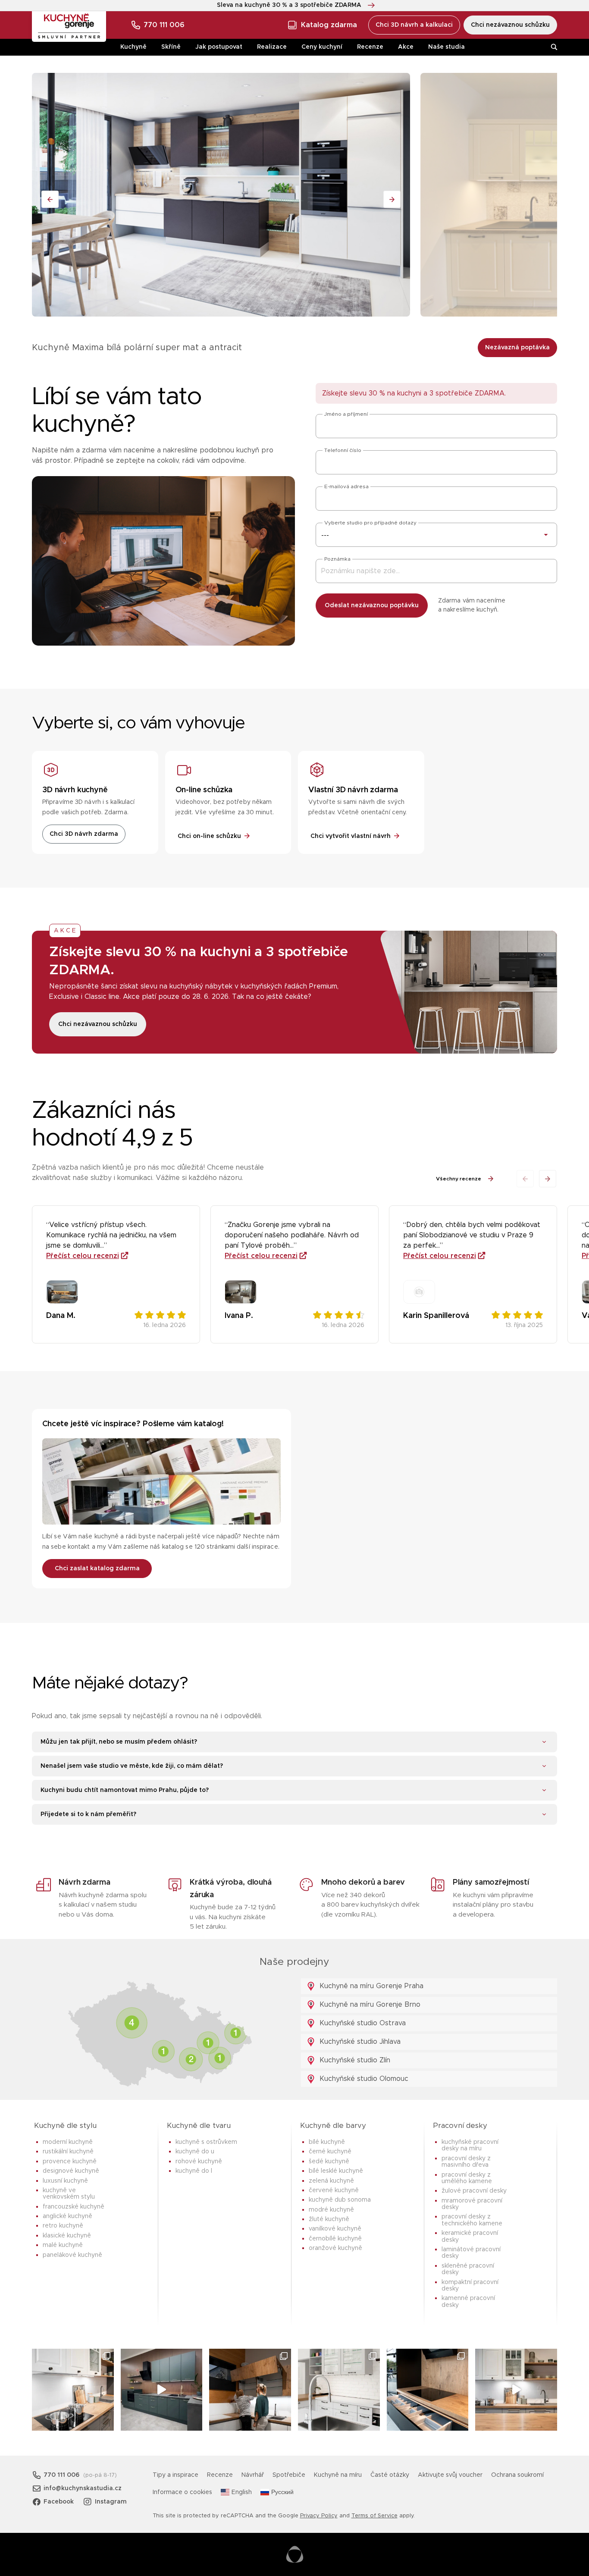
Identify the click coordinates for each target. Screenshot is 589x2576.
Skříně (171, 47)
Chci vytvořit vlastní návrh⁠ (351, 836)
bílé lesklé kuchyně (336, 2171)
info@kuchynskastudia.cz (83, 2488)
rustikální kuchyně (68, 2152)
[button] (548, 1179)
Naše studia (446, 47)
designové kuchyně (71, 2171)
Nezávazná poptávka (517, 348)
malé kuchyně (63, 2245)
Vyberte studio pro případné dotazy (370, 523)
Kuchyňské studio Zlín (354, 2060)
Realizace (272, 47)
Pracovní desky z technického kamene (472, 2220)
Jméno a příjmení (346, 414)
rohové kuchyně (199, 2162)
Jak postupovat (219, 47)
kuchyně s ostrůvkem (206, 2142)
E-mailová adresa (346, 486)
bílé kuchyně (327, 2142)
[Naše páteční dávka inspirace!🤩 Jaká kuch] (162, 2390)
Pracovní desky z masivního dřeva (466, 2162)
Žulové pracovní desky (474, 2191)
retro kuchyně (63, 2226)
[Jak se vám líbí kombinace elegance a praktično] (339, 2390)
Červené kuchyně (334, 2190)
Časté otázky (390, 2475)
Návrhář (253, 2475)
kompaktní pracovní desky (470, 2286)
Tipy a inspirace (175, 2475)
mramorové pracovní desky (472, 2204)
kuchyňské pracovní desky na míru (470, 2145)
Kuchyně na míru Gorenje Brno (369, 2005)
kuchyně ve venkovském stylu (69, 2194)
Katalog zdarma (329, 25)
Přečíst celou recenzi (83, 1256)
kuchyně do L (194, 2171)
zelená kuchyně (331, 2181)
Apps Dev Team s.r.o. (295, 2554)
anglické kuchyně (67, 2216)
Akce (406, 47)
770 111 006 (164, 25)
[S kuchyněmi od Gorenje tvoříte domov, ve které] (250, 2390)
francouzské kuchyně (74, 2207)
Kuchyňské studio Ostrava (362, 2023)
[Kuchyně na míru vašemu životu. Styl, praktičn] (428, 2390)
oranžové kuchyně (335, 2248)
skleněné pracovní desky (468, 2269)
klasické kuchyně (67, 2236)
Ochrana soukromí (517, 2475)
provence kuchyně (70, 2162)
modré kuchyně (331, 2210)
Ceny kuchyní (322, 47)
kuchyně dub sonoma (340, 2200)
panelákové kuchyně (72, 2255)
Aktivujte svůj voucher (450, 2475)
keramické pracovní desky (470, 2236)
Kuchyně (133, 47)
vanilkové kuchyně (335, 2229)
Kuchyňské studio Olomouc (363, 2079)
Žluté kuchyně (329, 2219)
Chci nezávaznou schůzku (510, 25)
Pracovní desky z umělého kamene (467, 2178)
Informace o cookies (182, 2492)
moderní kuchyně (68, 2142)
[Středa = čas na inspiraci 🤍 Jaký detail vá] (516, 2390)
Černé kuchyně (330, 2152)
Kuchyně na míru (338, 2475)
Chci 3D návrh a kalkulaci (414, 25)
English (242, 2492)
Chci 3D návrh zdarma (84, 834)
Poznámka (337, 559)
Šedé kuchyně (329, 2162)
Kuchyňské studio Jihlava (359, 2042)
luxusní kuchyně (65, 2181)
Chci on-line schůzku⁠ (209, 836)
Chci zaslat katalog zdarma (97, 1569)
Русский (282, 2492)
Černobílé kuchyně (335, 2239)
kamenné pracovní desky (468, 2301)
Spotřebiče (289, 2475)
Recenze (370, 47)
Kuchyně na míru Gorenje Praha (370, 1986)
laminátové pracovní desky (471, 2253)
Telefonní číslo (343, 450)
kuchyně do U (195, 2152)
